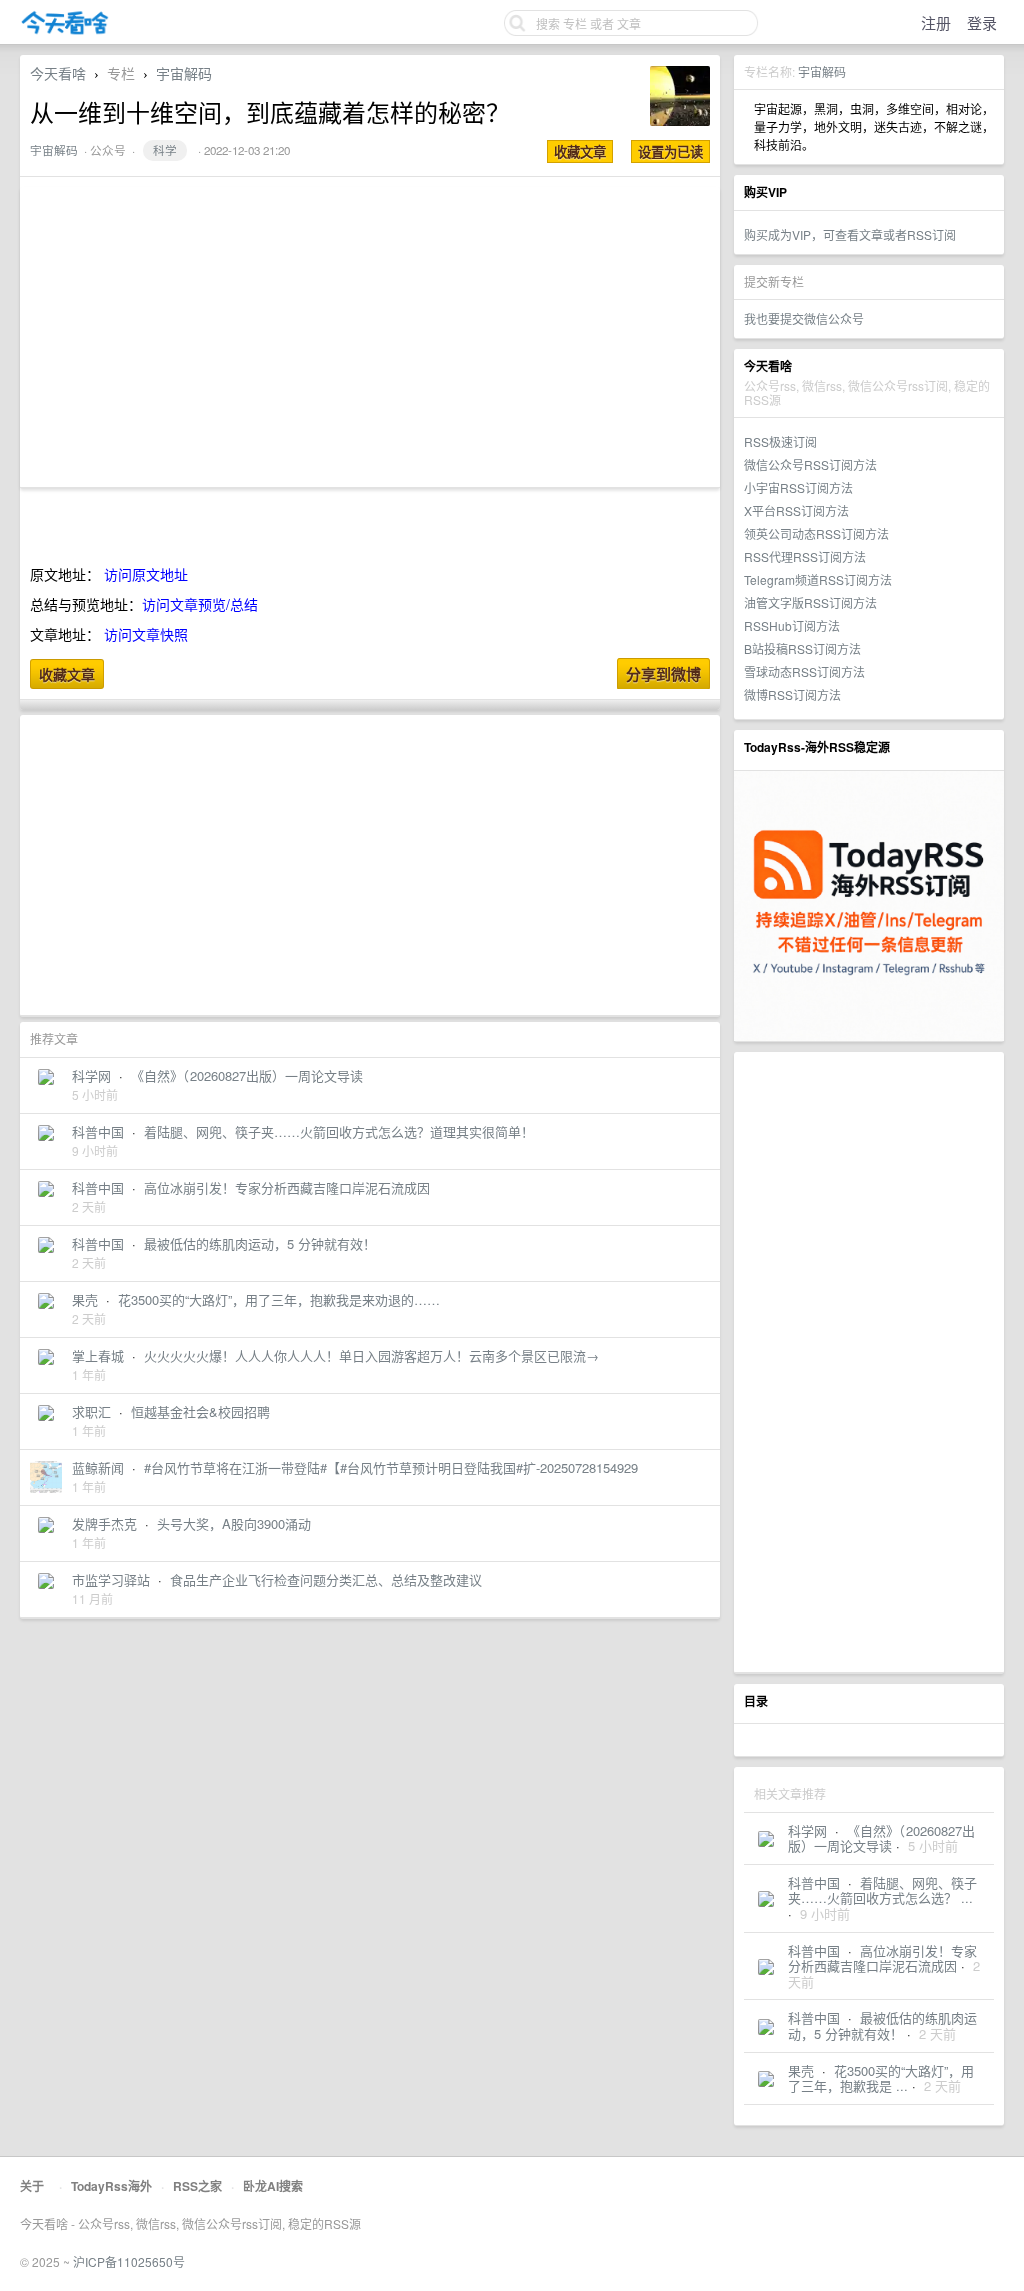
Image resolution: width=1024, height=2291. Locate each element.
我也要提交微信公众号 (804, 318)
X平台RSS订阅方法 (796, 510)
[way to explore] (65, 30)
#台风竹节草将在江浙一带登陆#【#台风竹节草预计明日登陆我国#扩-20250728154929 (391, 1467)
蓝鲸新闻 (98, 1467)
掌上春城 (98, 1355)
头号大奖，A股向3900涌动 (234, 1523)
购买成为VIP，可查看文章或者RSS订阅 (850, 234)
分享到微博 (663, 674)
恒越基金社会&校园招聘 (200, 1411)
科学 (165, 150)
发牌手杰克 (104, 1523)
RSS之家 (197, 2186)
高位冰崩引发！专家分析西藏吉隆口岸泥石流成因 (882, 1958)
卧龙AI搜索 (273, 2186)
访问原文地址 (146, 574)
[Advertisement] (869, 1362)
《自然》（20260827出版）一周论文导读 (881, 1838)
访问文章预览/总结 (200, 604)
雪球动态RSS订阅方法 (804, 671)
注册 (936, 22)
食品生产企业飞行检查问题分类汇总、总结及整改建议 (326, 1579)
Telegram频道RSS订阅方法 (818, 579)
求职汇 (91, 1411)
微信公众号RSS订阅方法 (810, 464)
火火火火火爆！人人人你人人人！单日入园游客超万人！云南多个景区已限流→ (371, 1355)
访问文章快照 (146, 634)
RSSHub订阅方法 (792, 625)
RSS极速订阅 (780, 441)
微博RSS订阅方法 (792, 694)
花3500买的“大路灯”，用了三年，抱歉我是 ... (881, 2078)
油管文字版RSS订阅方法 (810, 602)
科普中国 (814, 1882)
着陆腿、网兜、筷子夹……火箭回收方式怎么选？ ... (882, 1890)
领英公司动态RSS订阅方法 (816, 533)
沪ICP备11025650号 (129, 2261)
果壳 (801, 2070)
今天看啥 (58, 73)
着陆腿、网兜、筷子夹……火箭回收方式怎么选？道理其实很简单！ (339, 1131)
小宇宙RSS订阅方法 (798, 487)
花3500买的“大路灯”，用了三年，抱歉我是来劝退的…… (279, 1299)
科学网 (807, 1830)
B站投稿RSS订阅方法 (802, 648)
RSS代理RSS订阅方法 (805, 556)
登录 (982, 22)
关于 (32, 2186)
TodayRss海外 (111, 2186)
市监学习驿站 (111, 1579)
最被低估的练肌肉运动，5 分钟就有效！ (882, 2025)
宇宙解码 (822, 71)
